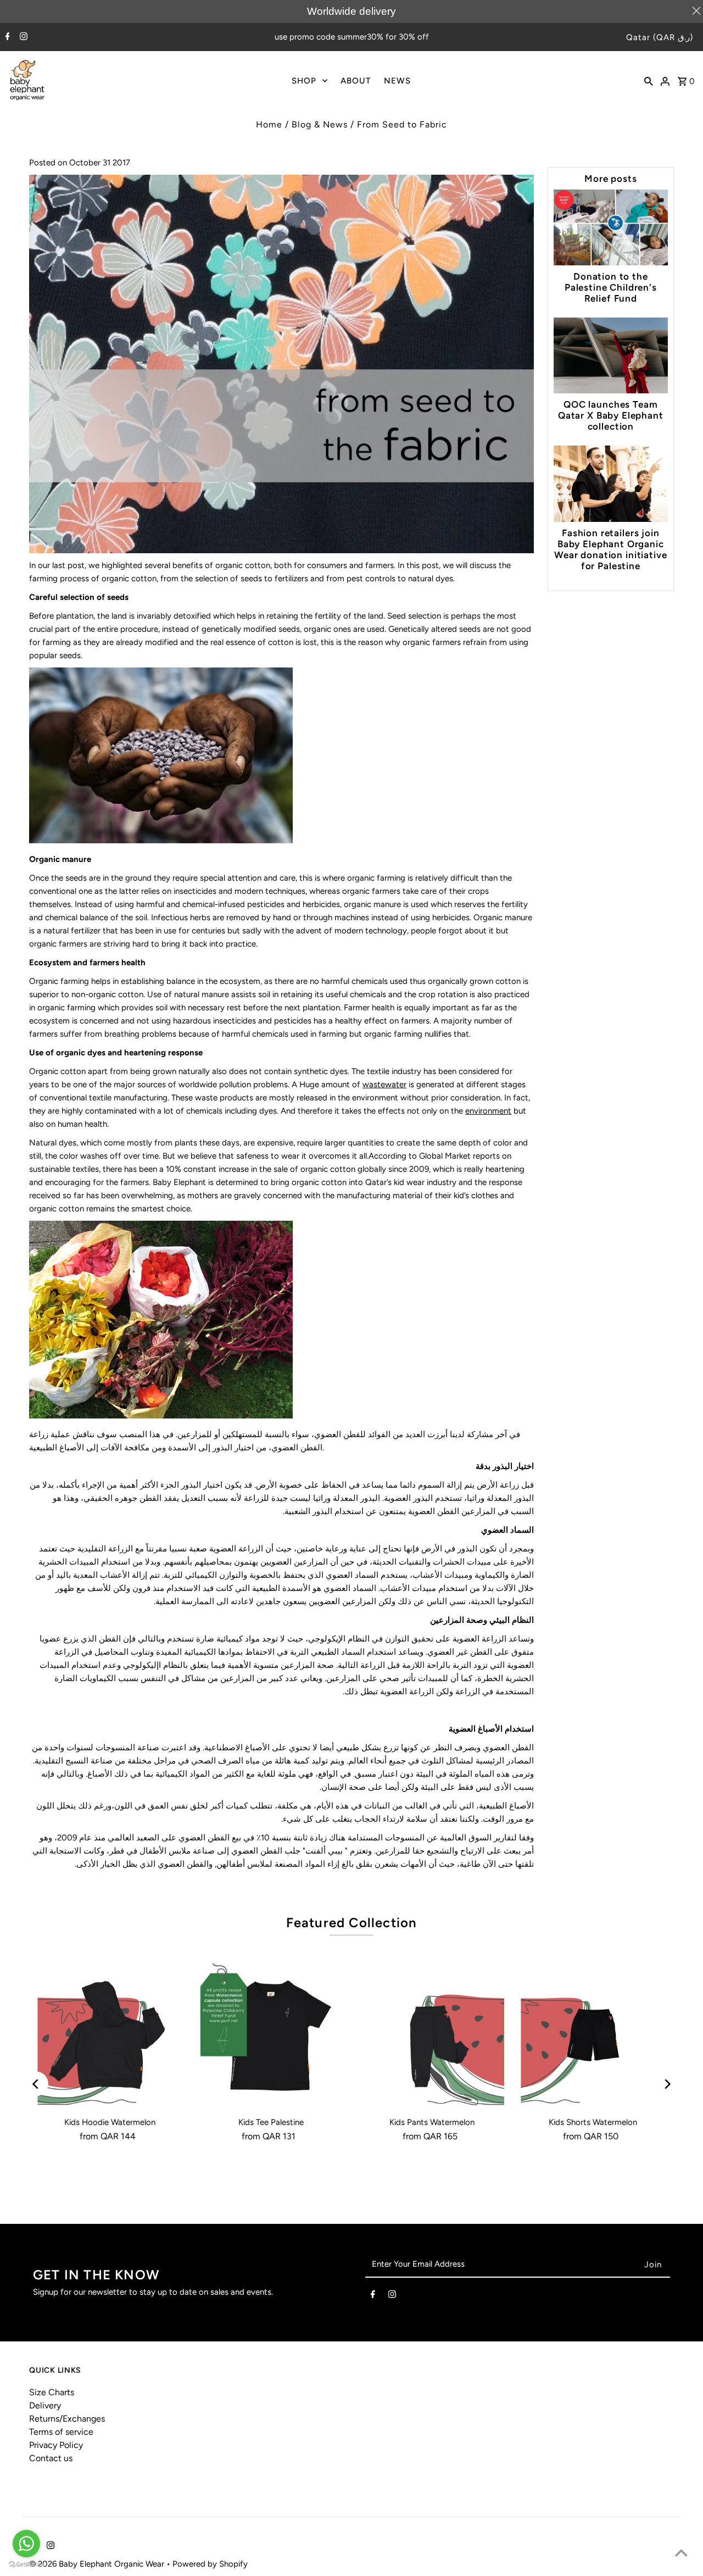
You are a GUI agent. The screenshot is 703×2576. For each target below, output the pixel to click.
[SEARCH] (649, 80)
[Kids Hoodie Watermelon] (110, 2036)
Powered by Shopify (210, 2564)
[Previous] (36, 2084)
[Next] (667, 2084)
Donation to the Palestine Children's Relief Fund (611, 287)
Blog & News (320, 124)
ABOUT (356, 81)
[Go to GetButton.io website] (26, 2565)
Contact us (51, 2458)
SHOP (304, 81)
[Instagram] (22, 37)
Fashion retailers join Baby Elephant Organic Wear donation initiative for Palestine (610, 549)
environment (488, 1111)
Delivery (45, 2405)
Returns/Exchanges (67, 2419)
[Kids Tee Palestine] (271, 2036)
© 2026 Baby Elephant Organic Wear (98, 2564)
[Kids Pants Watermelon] (432, 2036)
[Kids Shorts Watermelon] (593, 2036)
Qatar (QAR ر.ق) (660, 37)
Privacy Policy (56, 2445)
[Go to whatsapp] (26, 2544)
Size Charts (52, 2392)
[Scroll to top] (681, 2554)
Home (269, 124)
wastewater (384, 1084)
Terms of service (61, 2432)
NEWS (397, 81)
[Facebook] (6, 37)
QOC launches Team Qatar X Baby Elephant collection (611, 415)
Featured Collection (352, 1923)
